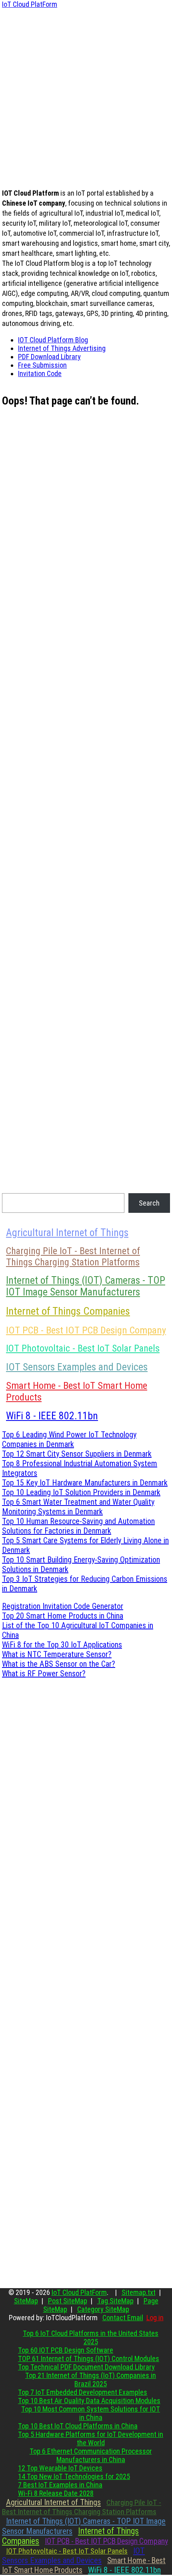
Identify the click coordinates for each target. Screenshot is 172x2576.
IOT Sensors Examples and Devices (77, 1367)
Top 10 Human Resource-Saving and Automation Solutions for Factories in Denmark (78, 1526)
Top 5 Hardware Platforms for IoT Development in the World (91, 2438)
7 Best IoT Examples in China (60, 2485)
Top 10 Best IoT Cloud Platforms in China (78, 2426)
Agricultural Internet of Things (67, 1233)
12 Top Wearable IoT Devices (60, 2468)
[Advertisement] (86, 95)
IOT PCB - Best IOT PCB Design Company (86, 1330)
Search (149, 1203)
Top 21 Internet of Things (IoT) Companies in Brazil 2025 (91, 2380)
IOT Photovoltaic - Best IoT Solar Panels (83, 1348)
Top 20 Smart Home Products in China (63, 1616)
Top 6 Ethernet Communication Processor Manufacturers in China (91, 2455)
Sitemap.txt (139, 2292)
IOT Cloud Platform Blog (53, 340)
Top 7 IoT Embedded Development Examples (83, 2392)
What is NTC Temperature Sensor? (57, 1654)
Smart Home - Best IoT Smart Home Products (77, 1391)
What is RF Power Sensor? (44, 1673)
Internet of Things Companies (68, 1311)
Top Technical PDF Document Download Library (86, 2367)
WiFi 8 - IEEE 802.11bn (52, 1416)
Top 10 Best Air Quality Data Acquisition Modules (89, 2401)
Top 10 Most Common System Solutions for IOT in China (91, 2413)
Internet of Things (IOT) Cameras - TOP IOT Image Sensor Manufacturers (86, 1286)
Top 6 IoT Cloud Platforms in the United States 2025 (91, 2337)
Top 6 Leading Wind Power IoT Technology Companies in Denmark (69, 1439)
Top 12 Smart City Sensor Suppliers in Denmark (77, 1454)
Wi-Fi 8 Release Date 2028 (56, 2493)
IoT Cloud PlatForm (30, 4)
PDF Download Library (49, 357)
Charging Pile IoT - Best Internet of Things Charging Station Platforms (73, 1257)
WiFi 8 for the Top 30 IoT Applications (62, 1645)
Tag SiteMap (115, 2301)
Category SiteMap (103, 2309)
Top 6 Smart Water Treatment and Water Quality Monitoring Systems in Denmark (78, 1507)
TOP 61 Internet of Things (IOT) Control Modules (89, 2358)
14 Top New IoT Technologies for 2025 (74, 2476)
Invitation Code (40, 373)
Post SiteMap (68, 2301)
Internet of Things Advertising (62, 348)
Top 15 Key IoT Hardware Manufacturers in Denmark (85, 1483)
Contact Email (123, 2318)
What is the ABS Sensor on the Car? (59, 1664)
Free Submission (42, 365)
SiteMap (26, 2301)
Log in (155, 2318)
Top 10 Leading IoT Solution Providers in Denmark (81, 1492)
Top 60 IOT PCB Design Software (66, 2350)
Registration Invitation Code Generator (63, 1606)
